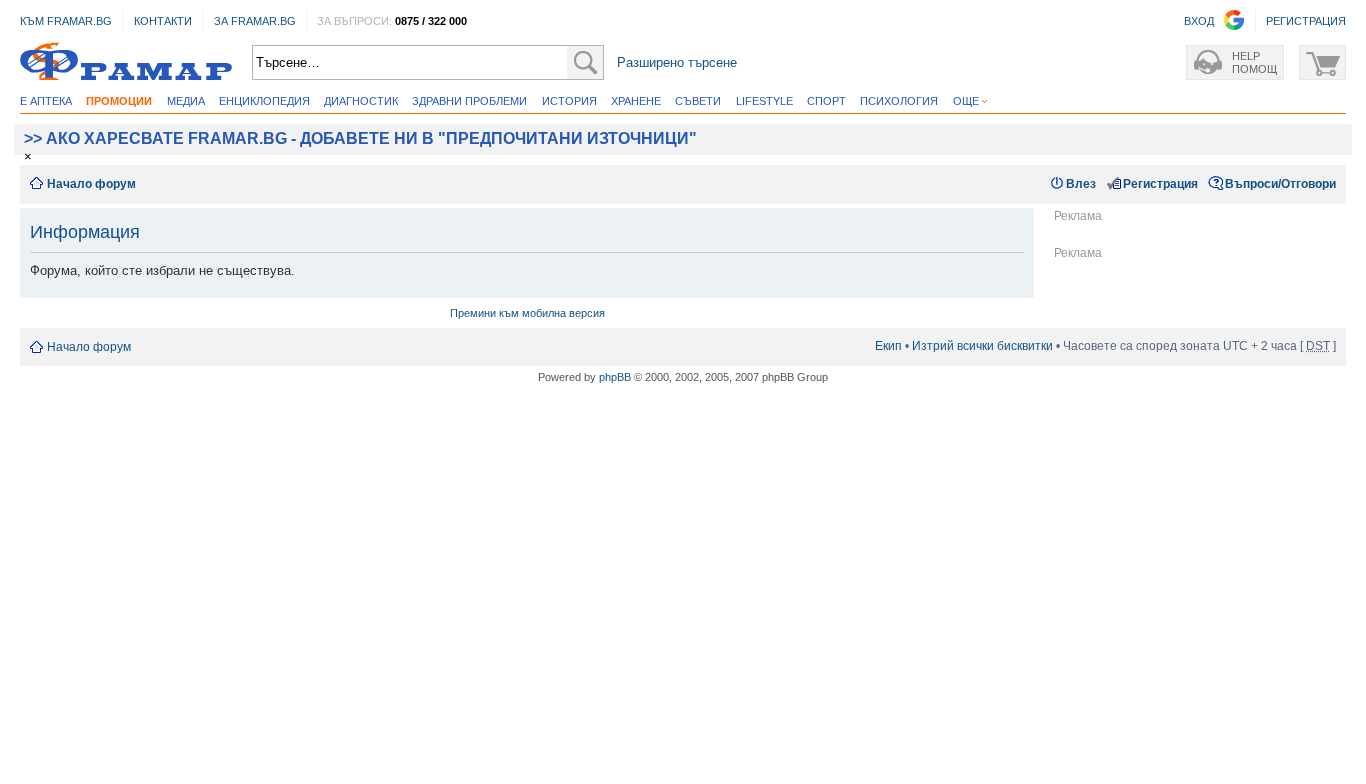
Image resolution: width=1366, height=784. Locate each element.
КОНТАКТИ (163, 21)
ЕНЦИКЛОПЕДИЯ (264, 101)
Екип (888, 346)
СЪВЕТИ (698, 101)
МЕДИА (186, 101)
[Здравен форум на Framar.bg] (126, 62)
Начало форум (91, 184)
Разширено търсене (677, 62)
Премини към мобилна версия (527, 313)
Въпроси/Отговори (1280, 184)
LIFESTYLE (764, 101)
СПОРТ (826, 101)
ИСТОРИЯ (569, 101)
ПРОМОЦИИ (119, 101)
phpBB (615, 377)
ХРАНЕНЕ (636, 101)
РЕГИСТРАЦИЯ (1306, 21)
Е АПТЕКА (46, 101)
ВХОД (1199, 21)
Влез (1081, 184)
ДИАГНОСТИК (361, 101)
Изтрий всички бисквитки (982, 346)
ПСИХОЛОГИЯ (899, 101)
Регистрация (1160, 184)
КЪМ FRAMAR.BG (66, 21)
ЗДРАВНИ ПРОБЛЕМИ (469, 101)
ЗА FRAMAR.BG (255, 21)
